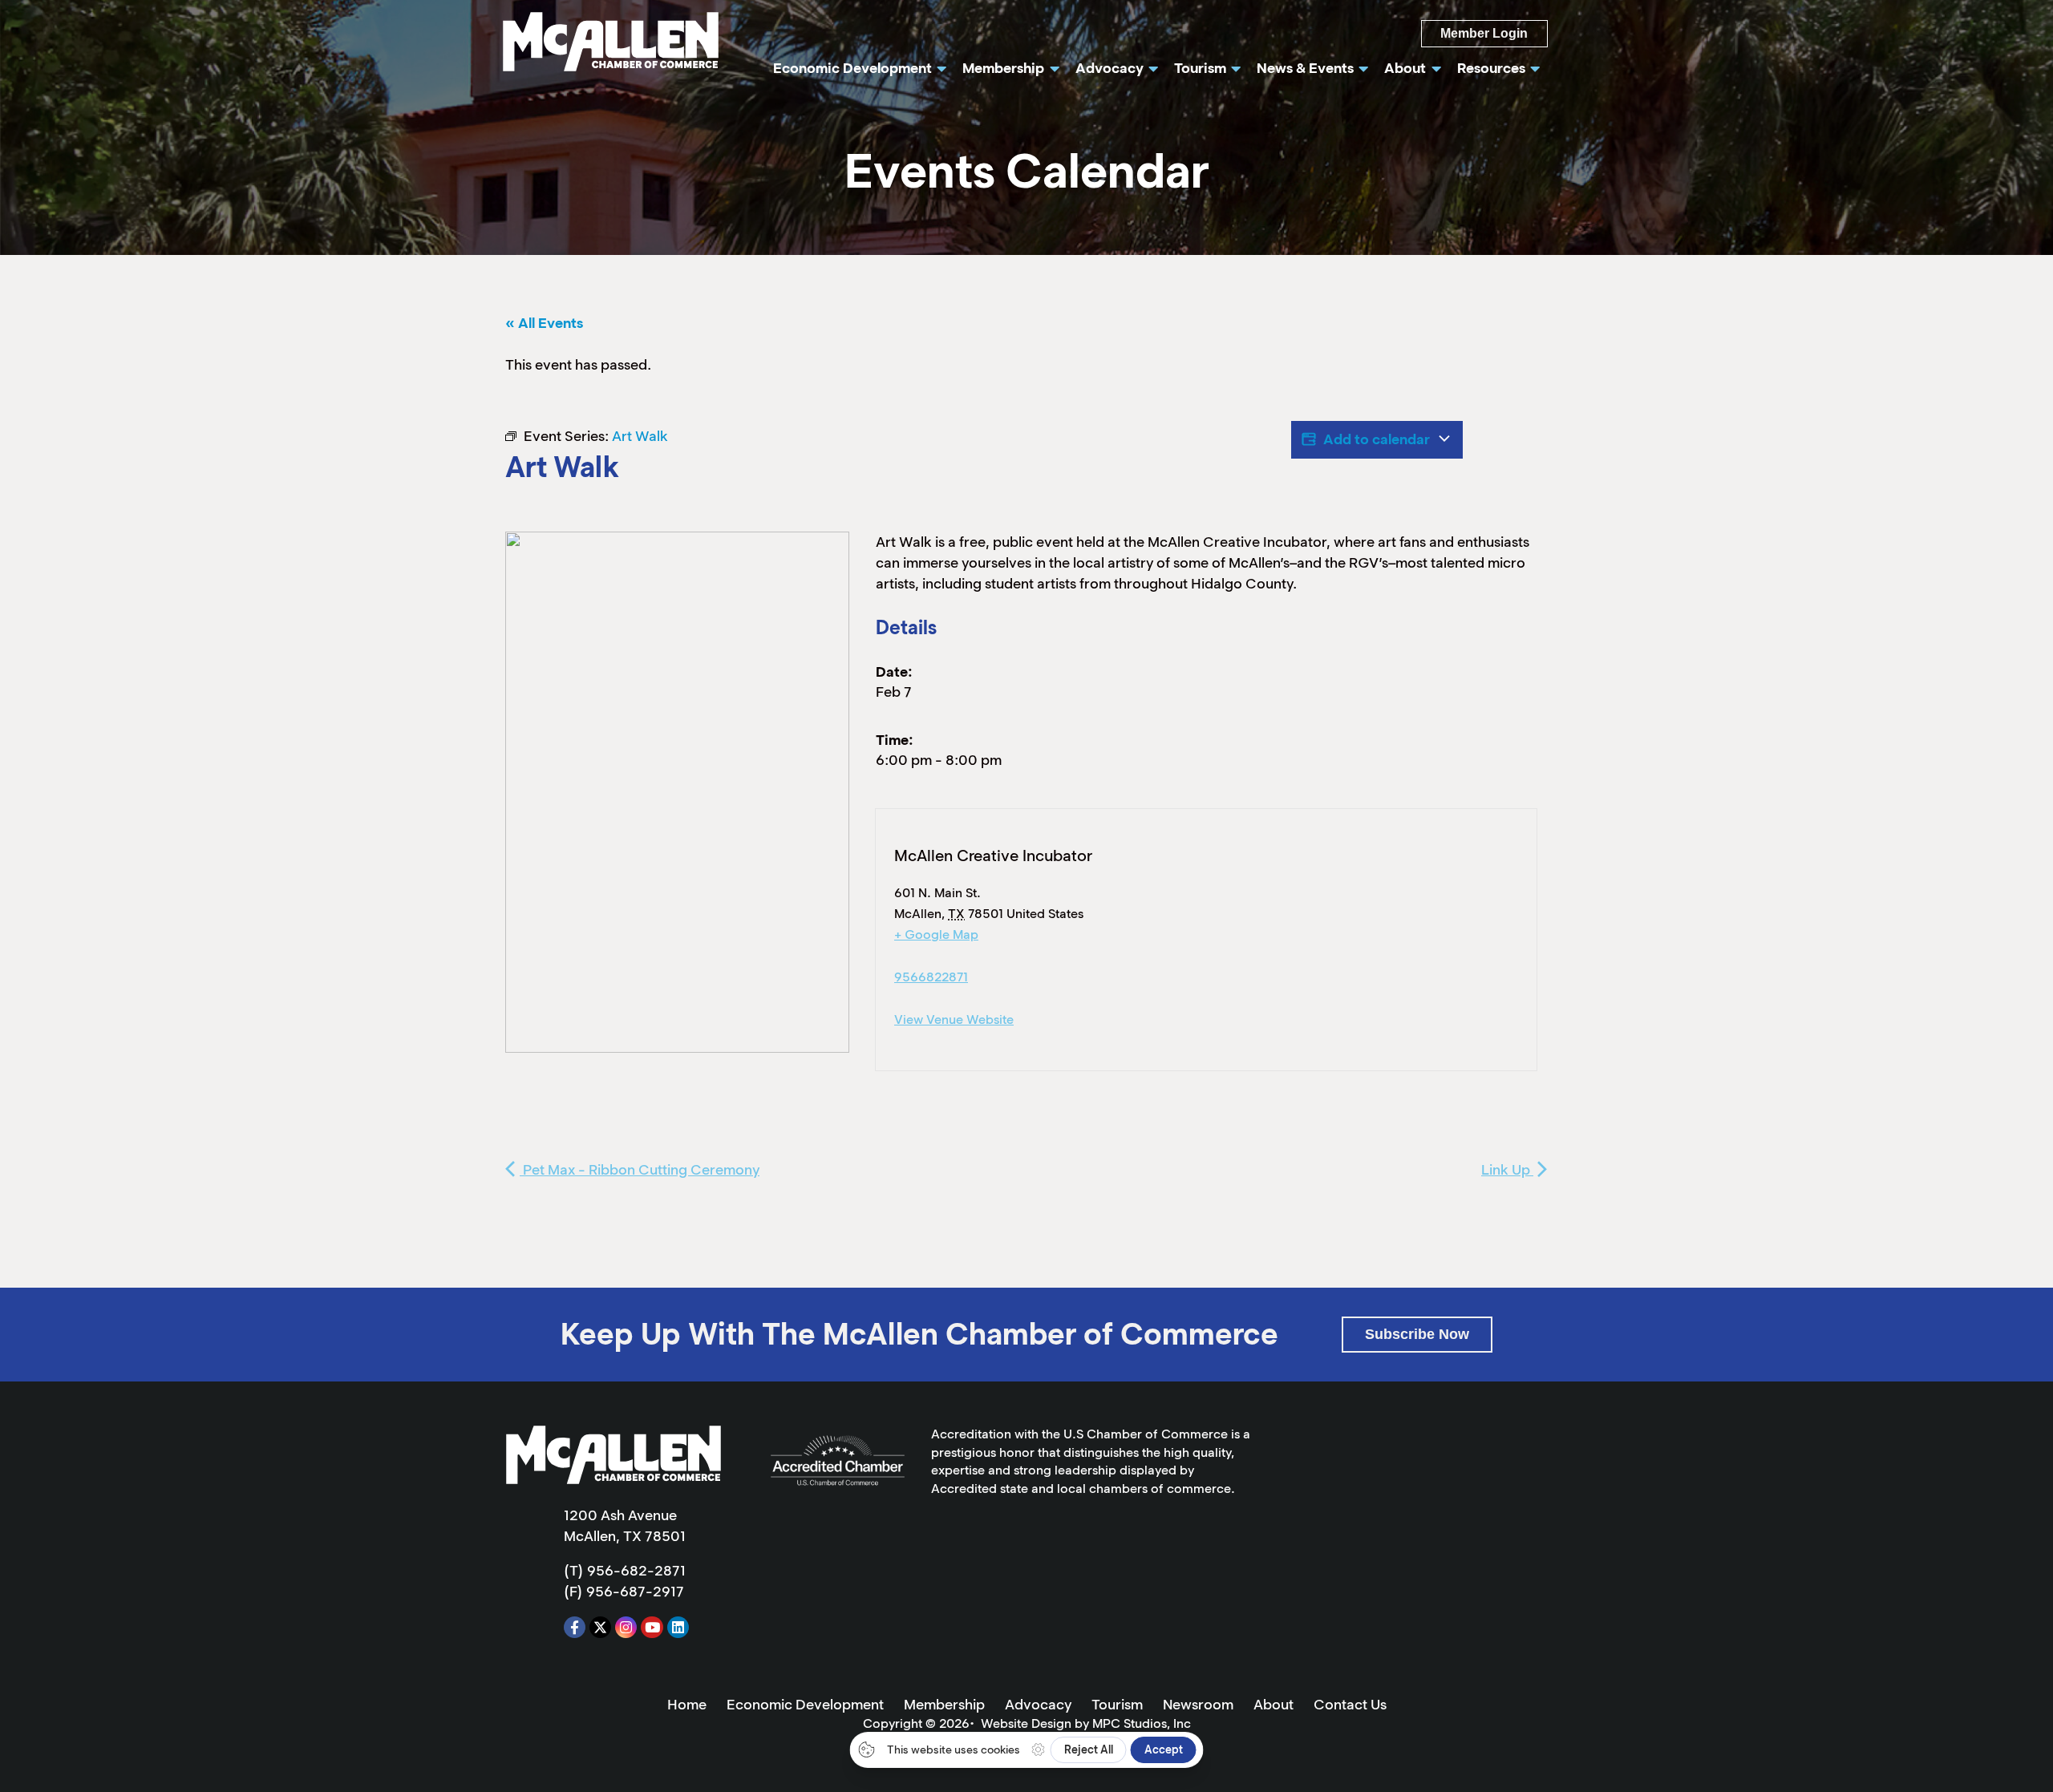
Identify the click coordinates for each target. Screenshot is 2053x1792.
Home (687, 1705)
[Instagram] (626, 1627)
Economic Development (805, 1705)
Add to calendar (1377, 439)
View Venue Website (954, 1019)
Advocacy (1038, 1705)
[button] (1417, 1335)
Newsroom (1198, 1705)
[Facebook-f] (575, 1627)
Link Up (1507, 1170)
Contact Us (1350, 1705)
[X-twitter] (600, 1627)
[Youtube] (652, 1627)
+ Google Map (936, 934)
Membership (944, 1705)
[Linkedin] (678, 1627)
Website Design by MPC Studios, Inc (1086, 1723)
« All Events (544, 323)
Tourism (1117, 1705)
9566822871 (931, 977)
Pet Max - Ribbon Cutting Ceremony (640, 1170)
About (1274, 1705)
